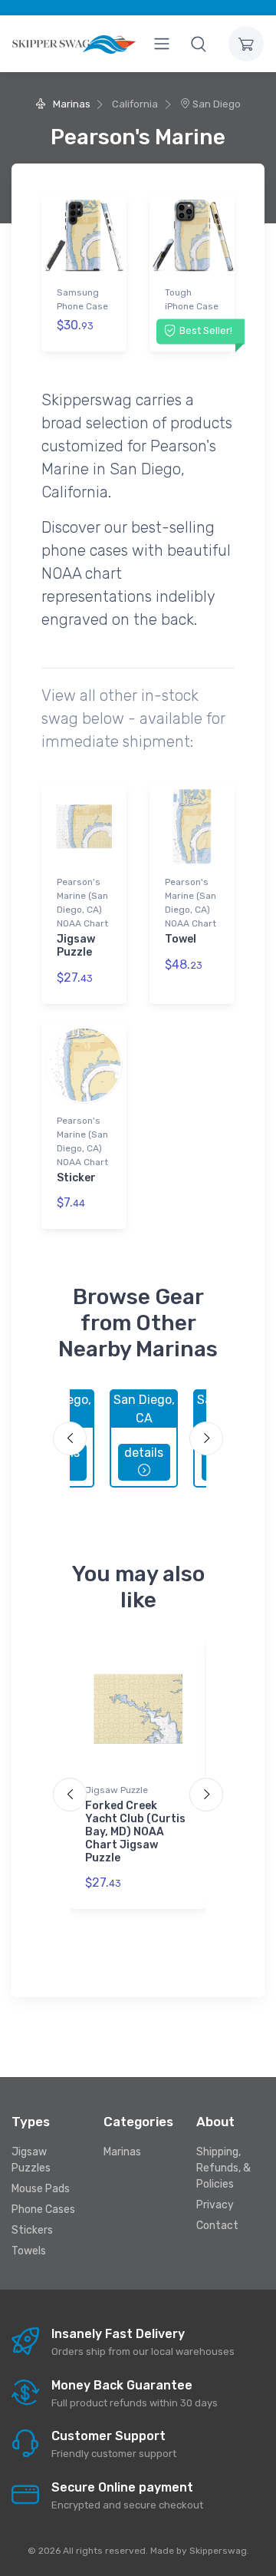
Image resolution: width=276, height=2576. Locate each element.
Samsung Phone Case (82, 299)
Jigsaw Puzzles (31, 2160)
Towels (29, 2251)
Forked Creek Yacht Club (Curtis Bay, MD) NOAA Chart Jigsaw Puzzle (135, 1831)
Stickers (32, 2230)
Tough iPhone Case (192, 299)
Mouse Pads (41, 2189)
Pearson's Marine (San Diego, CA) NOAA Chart (82, 903)
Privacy (215, 2205)
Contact (217, 2226)
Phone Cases (43, 2209)
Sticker (76, 1178)
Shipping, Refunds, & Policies (223, 2168)
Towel (181, 939)
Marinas (70, 104)
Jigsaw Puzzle (76, 946)
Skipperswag (218, 2551)
